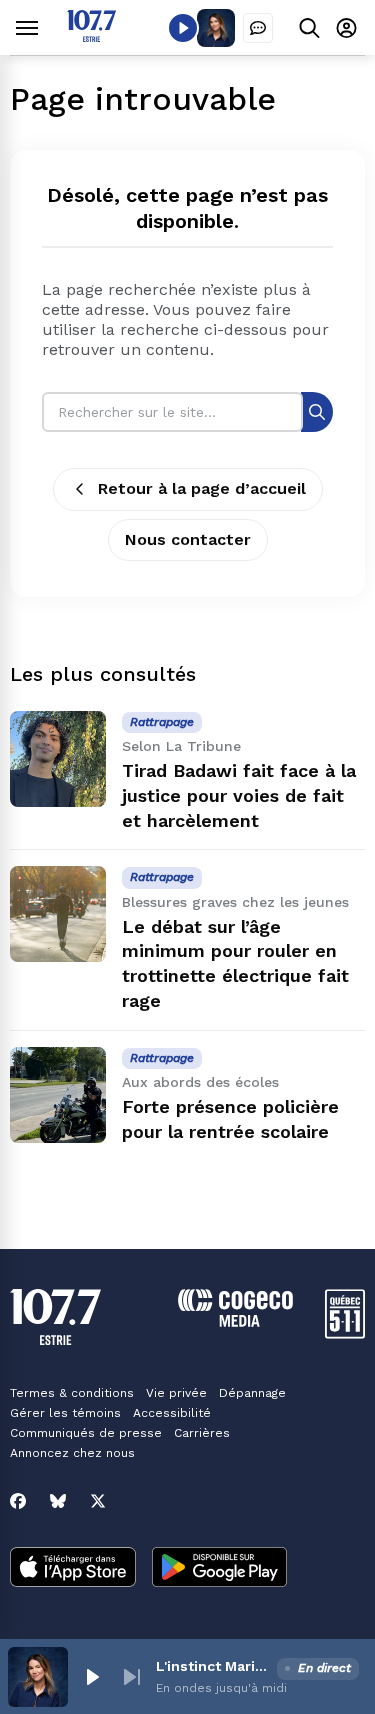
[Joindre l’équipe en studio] (258, 28)
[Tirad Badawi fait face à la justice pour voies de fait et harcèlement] (58, 759)
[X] (98, 1501)
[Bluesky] (58, 1501)
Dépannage (252, 1393)
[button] (92, 1677)
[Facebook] (18, 1501)
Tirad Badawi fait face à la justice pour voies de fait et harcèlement (239, 795)
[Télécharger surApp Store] (73, 1569)
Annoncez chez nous (72, 1453)
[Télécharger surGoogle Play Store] (219, 1569)
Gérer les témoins (65, 1413)
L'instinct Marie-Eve (212, 1666)
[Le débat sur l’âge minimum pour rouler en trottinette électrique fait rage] (58, 914)
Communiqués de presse (86, 1433)
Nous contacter (188, 539)
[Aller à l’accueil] (91, 36)
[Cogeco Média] (235, 1321)
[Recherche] (317, 411)
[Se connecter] (346, 27)
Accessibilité (172, 1413)
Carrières (202, 1433)
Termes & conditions (72, 1393)
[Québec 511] (345, 1333)
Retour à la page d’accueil (202, 488)
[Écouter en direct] (183, 28)
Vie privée (176, 1393)
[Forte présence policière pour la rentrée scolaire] (58, 1095)
